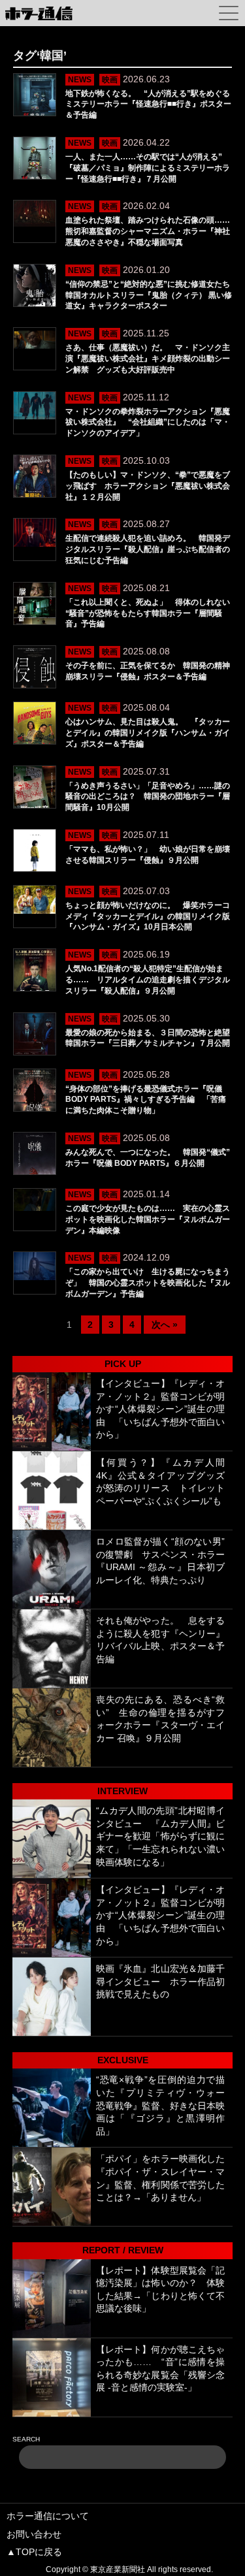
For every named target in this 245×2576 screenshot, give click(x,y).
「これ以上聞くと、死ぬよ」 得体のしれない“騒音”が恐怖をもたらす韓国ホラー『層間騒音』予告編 (148, 613)
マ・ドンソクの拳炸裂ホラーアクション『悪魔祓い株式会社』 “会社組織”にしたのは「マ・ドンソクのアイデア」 (148, 423)
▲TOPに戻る (34, 2552)
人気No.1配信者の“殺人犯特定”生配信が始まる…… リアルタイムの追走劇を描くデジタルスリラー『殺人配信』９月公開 (148, 980)
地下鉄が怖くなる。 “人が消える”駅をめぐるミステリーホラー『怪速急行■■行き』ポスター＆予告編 (148, 105)
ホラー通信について (48, 2516)
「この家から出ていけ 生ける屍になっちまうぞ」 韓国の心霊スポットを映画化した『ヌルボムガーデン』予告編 (148, 1283)
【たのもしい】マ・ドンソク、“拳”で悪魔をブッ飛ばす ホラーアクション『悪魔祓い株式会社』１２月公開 (148, 486)
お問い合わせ (34, 2534)
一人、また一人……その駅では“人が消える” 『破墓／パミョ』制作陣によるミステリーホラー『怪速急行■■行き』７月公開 (148, 168)
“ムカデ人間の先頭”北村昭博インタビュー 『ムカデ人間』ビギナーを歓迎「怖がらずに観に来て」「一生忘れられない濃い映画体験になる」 (161, 1836)
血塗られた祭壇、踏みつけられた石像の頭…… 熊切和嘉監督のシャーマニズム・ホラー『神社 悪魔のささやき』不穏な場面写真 (152, 231)
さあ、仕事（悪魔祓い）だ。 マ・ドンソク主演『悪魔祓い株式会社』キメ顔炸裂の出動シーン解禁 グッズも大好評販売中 (148, 359)
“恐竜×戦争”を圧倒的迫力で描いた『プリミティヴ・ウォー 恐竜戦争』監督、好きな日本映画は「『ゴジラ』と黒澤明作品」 (161, 2105)
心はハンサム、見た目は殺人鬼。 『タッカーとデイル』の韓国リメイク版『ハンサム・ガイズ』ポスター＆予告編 (148, 733)
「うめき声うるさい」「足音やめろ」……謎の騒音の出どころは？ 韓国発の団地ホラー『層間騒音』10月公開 (148, 797)
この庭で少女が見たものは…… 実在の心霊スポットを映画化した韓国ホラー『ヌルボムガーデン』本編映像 (148, 1219)
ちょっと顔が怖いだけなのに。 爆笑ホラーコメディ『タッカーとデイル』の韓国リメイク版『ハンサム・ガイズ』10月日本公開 (148, 916)
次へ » (165, 1325)
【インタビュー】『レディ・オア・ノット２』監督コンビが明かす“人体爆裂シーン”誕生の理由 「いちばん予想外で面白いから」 (161, 1409)
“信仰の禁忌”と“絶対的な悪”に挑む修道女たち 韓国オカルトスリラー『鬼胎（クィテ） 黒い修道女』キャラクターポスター (152, 295)
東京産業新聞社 (118, 2569)
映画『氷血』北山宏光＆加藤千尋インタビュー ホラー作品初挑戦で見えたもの (161, 1981)
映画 (110, 80)
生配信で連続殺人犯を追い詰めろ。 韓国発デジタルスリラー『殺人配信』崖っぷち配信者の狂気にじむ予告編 (148, 549)
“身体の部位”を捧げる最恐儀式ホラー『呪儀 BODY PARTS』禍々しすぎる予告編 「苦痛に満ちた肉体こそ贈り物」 (146, 1100)
